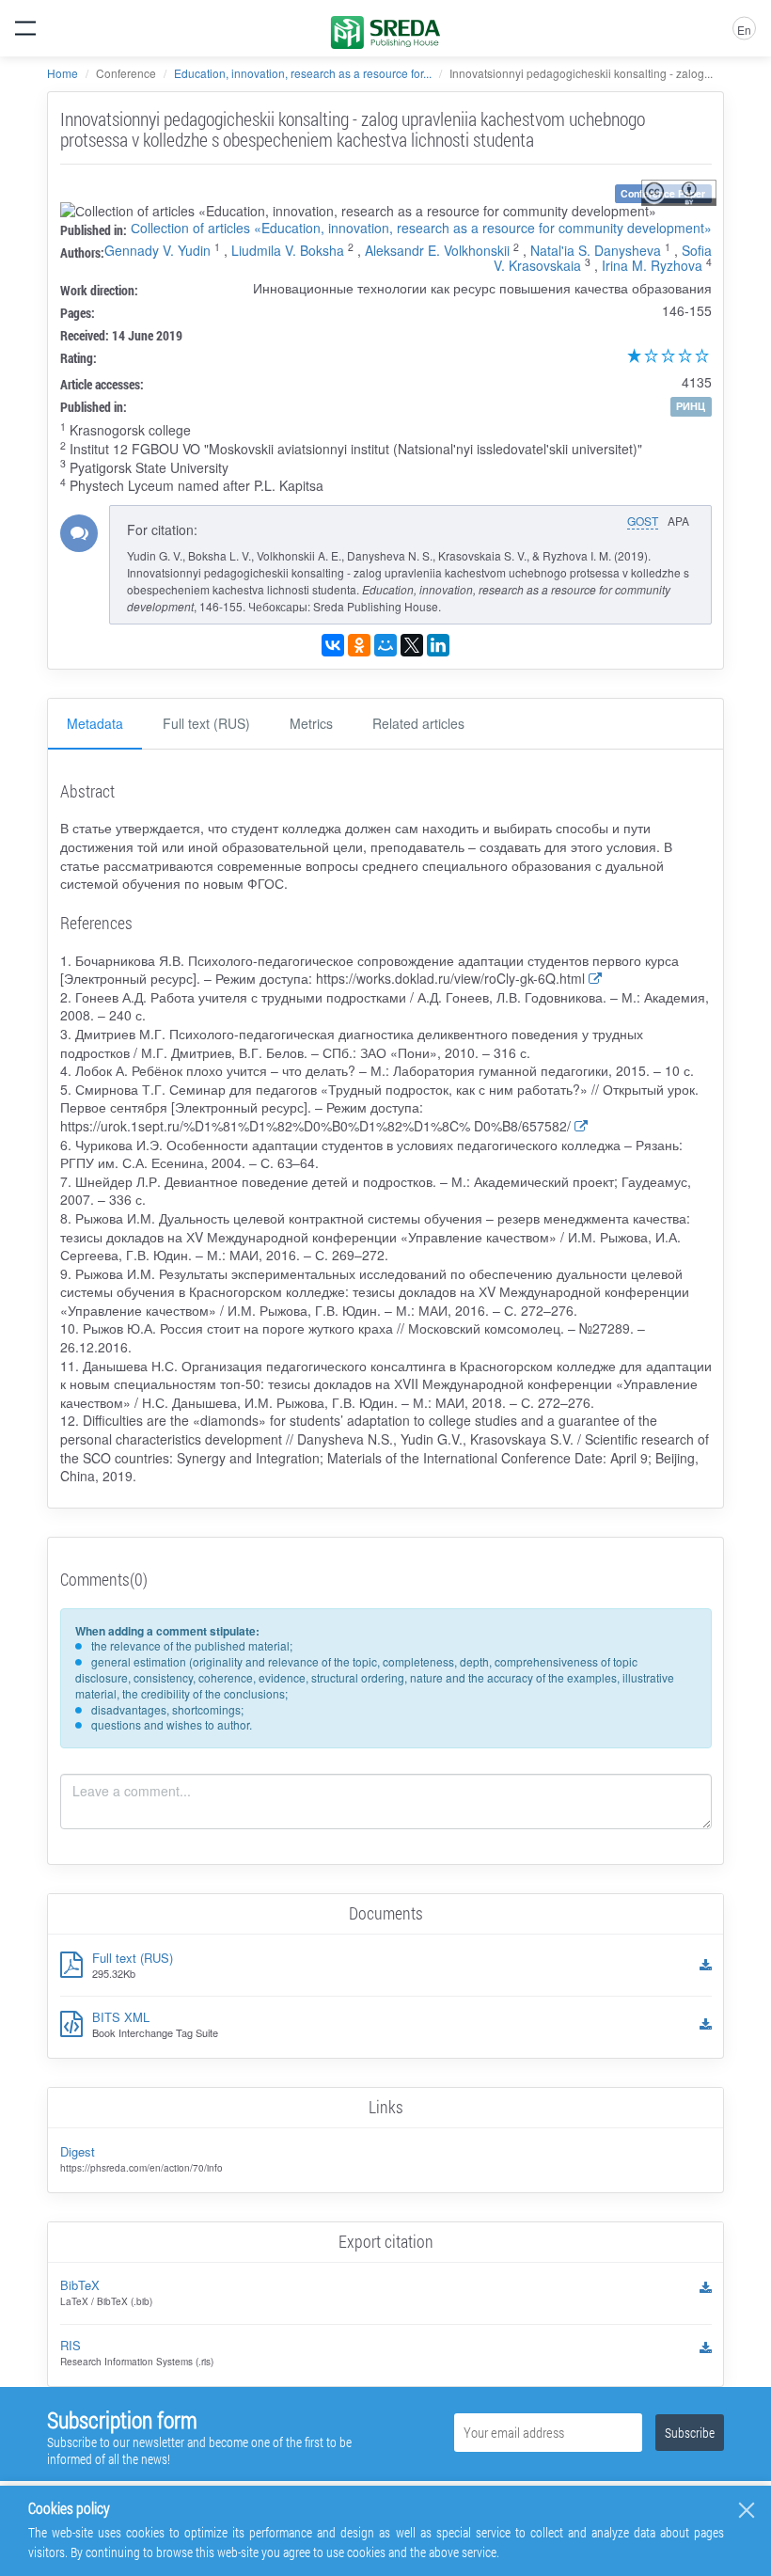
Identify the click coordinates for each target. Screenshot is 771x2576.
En (744, 30)
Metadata (95, 723)
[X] (412, 645)
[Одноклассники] (359, 645)
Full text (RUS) (206, 723)
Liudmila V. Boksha (288, 250)
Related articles (418, 723)
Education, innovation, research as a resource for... (303, 73)
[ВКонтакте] (333, 645)
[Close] (747, 2510)
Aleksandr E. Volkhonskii (437, 250)
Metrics (311, 723)
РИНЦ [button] (691, 406)
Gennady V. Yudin (157, 250)
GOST (643, 521)
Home (63, 73)
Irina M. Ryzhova (652, 265)
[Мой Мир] (385, 645)
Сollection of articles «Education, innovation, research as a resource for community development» (421, 228)
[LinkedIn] (438, 645)
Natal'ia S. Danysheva (596, 250)
